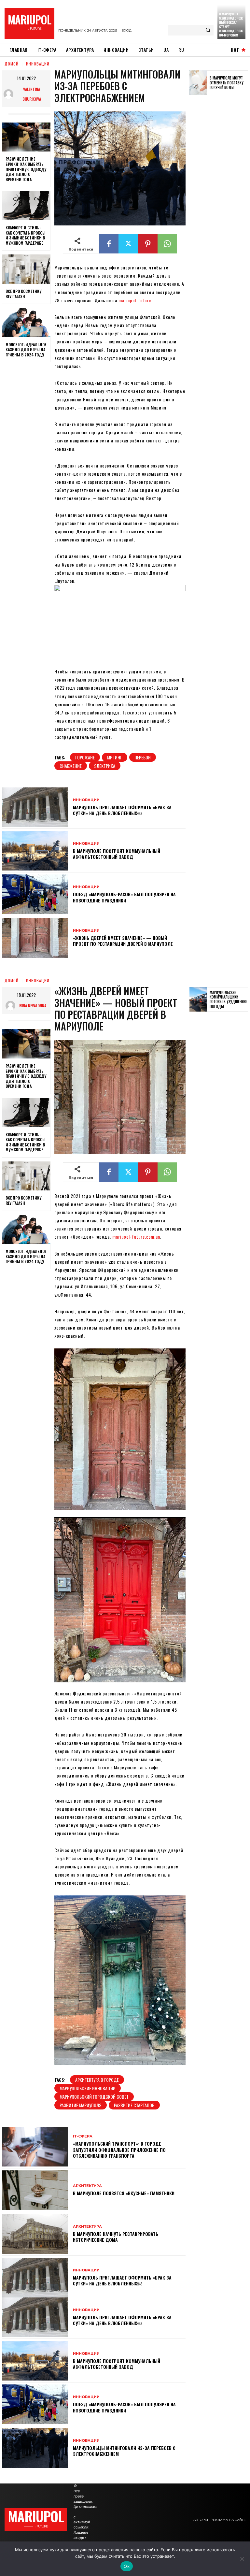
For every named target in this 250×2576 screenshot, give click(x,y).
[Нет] (242, 2559)
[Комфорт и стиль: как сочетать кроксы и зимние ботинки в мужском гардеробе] (26, 206)
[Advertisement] (220, 201)
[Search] (208, 30)
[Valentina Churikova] (9, 94)
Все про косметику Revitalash (23, 294)
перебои (143, 757)
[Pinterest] (148, 244)
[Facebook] (109, 244)
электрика (105, 766)
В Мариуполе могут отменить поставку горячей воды (227, 83)
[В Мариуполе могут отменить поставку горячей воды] (198, 83)
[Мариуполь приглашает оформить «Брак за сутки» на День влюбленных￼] (35, 807)
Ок (127, 2566)
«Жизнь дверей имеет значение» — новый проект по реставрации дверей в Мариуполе (123, 941)
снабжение (71, 766)
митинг (115, 757)
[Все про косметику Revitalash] (26, 269)
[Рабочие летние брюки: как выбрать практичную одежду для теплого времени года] (26, 137)
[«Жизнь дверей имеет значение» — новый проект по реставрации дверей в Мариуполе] (35, 938)
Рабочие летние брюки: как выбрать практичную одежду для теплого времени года (26, 169)
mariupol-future (135, 300)
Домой (12, 64)
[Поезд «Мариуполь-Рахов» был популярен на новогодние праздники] (35, 894)
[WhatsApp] (167, 244)
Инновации (38, 64)
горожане (85, 757)
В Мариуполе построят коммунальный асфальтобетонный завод (117, 854)
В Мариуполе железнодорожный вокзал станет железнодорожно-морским (231, 24)
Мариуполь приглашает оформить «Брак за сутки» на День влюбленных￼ (122, 810)
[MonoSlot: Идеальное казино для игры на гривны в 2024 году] (26, 323)
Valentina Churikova (32, 94)
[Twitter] (128, 244)
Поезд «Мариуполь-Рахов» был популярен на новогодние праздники (124, 897)
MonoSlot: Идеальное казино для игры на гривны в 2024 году (26, 350)
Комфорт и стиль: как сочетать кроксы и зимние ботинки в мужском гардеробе (26, 235)
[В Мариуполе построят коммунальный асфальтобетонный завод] (35, 851)
